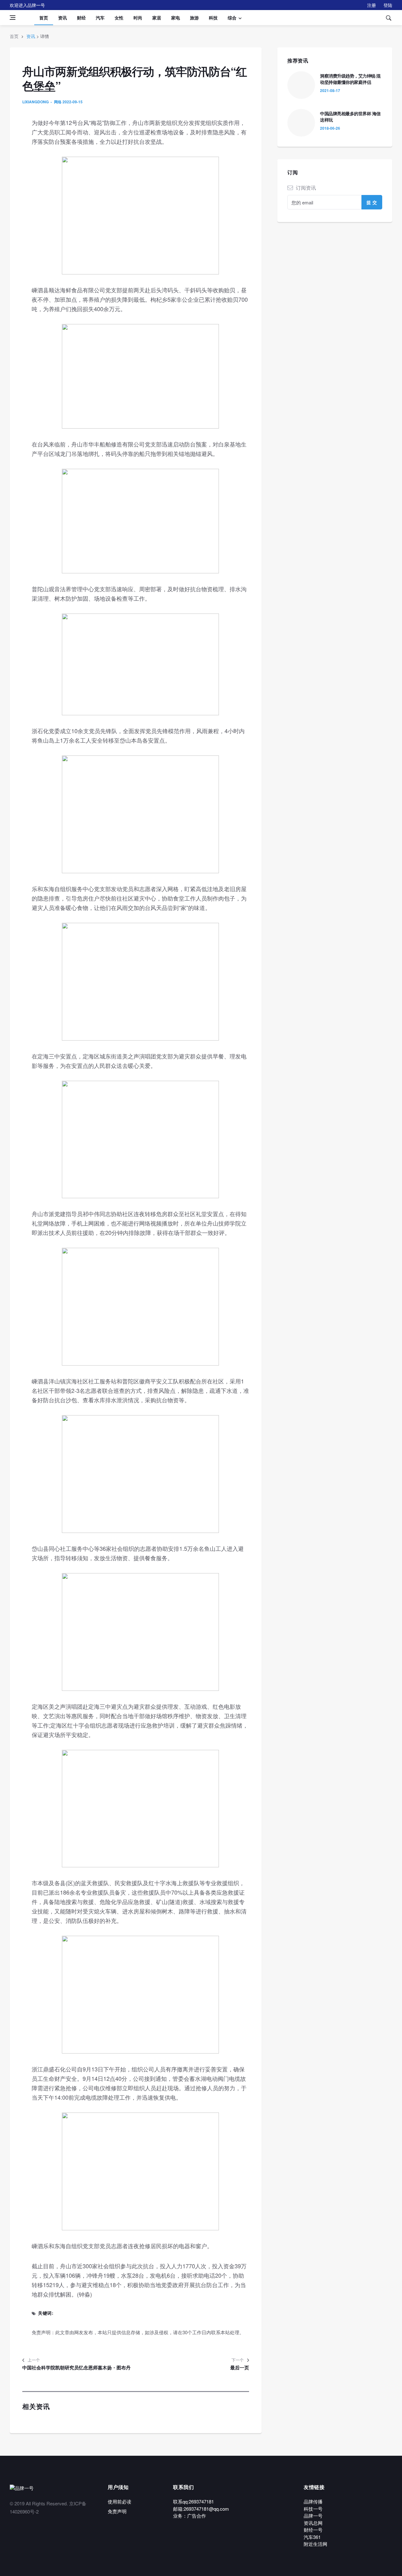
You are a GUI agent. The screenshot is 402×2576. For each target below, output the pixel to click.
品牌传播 (313, 2501)
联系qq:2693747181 (193, 2501)
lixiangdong (35, 102)
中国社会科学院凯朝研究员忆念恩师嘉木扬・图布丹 (76, 2368)
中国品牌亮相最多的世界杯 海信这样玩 (350, 116)
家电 (176, 18)
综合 (232, 18)
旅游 (194, 18)
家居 (157, 18)
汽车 (100, 18)
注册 (372, 5)
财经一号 (313, 2530)
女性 (119, 18)
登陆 (388, 5)
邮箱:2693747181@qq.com (201, 2509)
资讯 (62, 18)
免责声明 (117, 2511)
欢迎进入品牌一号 (27, 5)
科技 (213, 18)
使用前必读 (120, 2501)
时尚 (138, 18)
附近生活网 (315, 2544)
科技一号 (313, 2509)
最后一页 (240, 2368)
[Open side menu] (13, 18)
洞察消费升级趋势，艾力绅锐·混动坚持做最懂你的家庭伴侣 (350, 79)
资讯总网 (313, 2523)
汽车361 (312, 2537)
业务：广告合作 (190, 2516)
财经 (81, 18)
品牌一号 (313, 2516)
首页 (44, 18)
